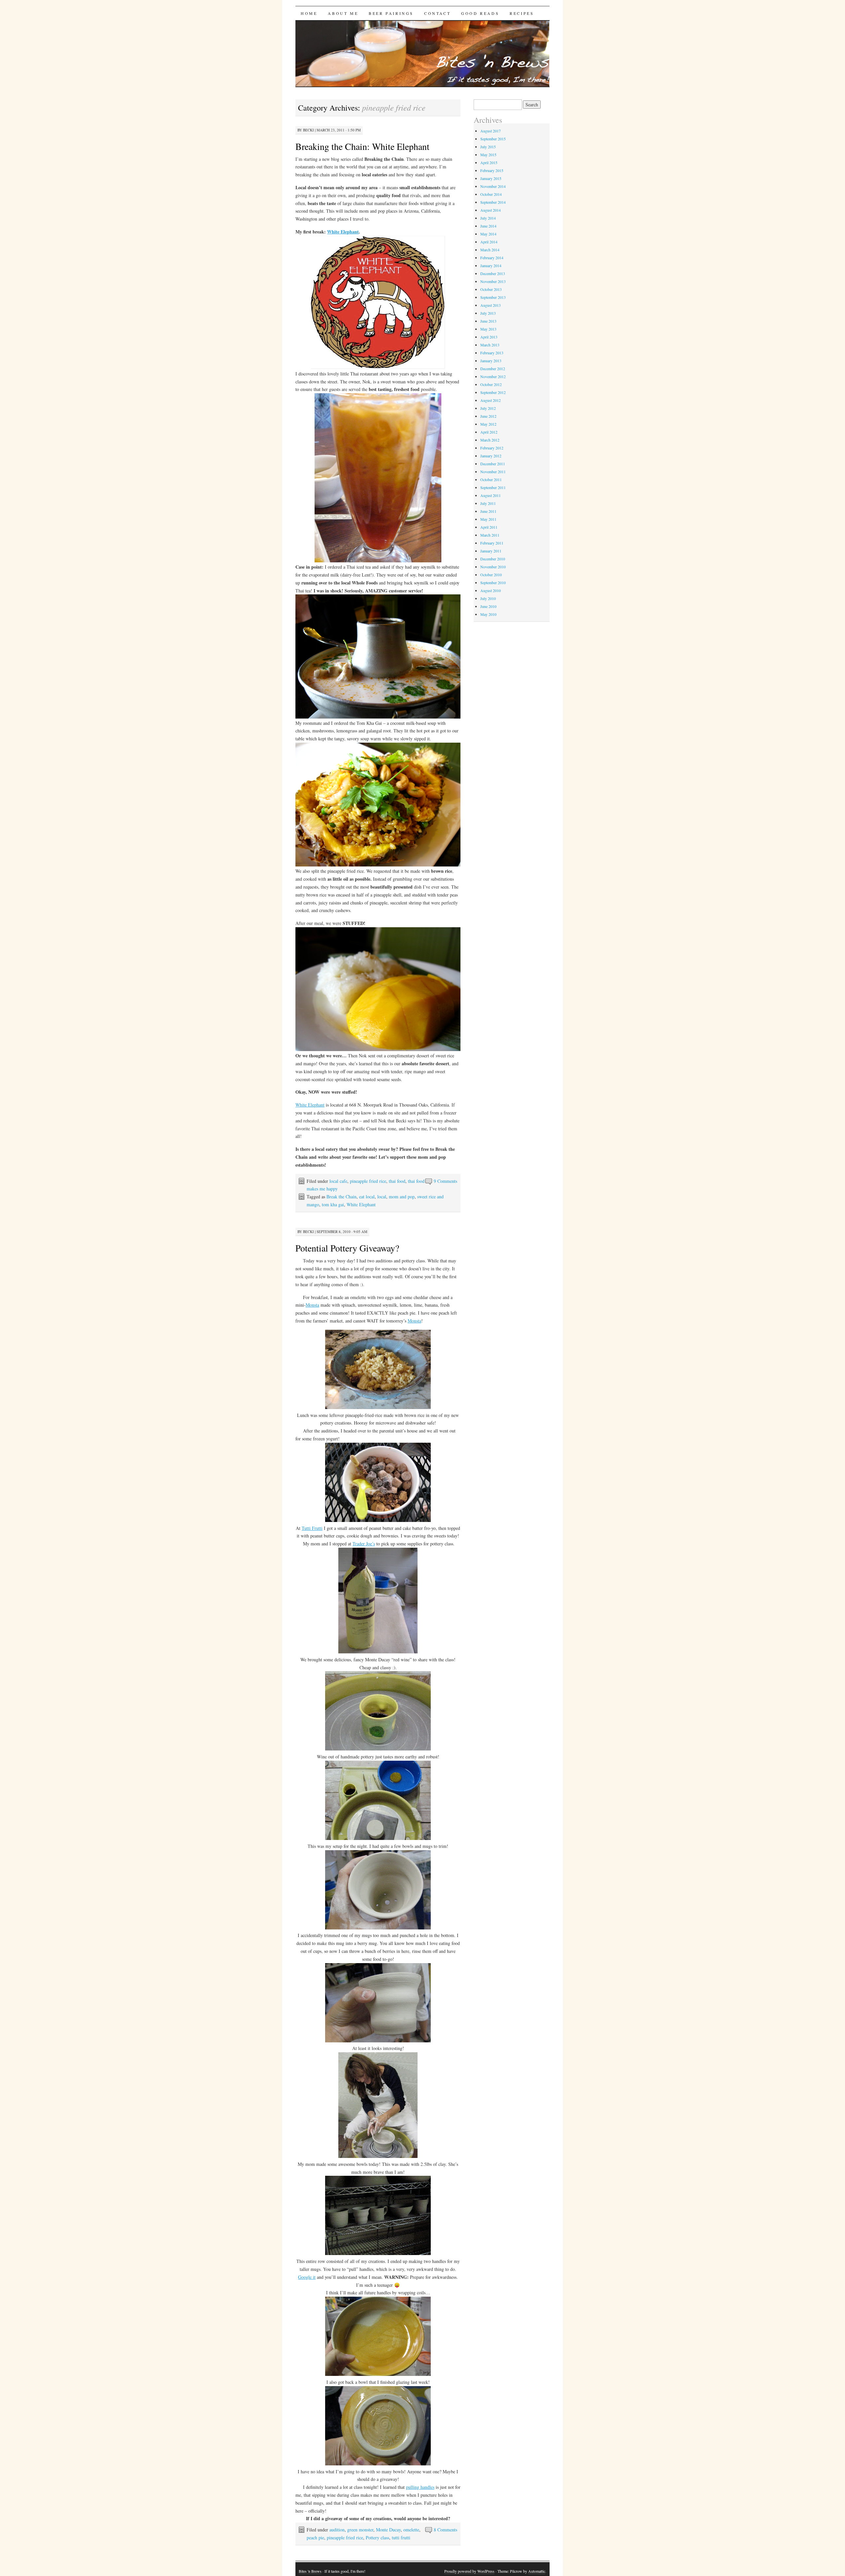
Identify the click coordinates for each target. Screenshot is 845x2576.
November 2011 (493, 472)
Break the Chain (341, 1197)
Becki (308, 130)
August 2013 (490, 305)
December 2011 (493, 464)
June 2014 (488, 226)
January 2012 (491, 456)
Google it (307, 2277)
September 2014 (493, 202)
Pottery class (377, 2538)
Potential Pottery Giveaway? (347, 1248)
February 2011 (492, 543)
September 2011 (493, 487)
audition (337, 2530)
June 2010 (488, 606)
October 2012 (491, 384)
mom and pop (402, 1197)
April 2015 (489, 162)
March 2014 (490, 250)
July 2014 (488, 218)
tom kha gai (333, 1204)
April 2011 (489, 527)
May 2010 (488, 614)
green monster (360, 2530)
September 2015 (493, 139)
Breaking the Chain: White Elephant (362, 146)
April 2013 (489, 337)
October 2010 (491, 575)
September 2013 (493, 297)
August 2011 (490, 495)
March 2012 (490, 440)
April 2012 (489, 432)
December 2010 (493, 559)
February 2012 (492, 448)
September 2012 (493, 392)
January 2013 (491, 361)
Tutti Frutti (312, 1528)
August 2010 (490, 590)
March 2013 (490, 345)
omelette (411, 2530)
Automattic (537, 2571)
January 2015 (491, 178)
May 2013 (488, 329)
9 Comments (445, 1181)
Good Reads (480, 13)
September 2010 (493, 582)
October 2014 (491, 194)
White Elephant (343, 232)
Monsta (312, 1305)
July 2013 (488, 313)
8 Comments (445, 2530)
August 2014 (490, 210)
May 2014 (488, 234)
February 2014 (492, 258)
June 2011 (488, 511)
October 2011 (491, 479)
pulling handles (420, 2487)
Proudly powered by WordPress (469, 2571)
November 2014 (493, 186)
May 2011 (488, 519)
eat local (367, 1197)
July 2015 (488, 147)
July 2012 (488, 408)
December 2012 (493, 369)
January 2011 (491, 551)
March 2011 (490, 535)
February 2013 (492, 353)
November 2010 (493, 567)
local (382, 1197)
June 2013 (488, 321)
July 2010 (488, 598)
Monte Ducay (388, 2530)
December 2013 (493, 273)
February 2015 (492, 170)
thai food (397, 1181)
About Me (343, 13)
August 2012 (490, 400)
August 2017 (490, 131)
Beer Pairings (391, 13)
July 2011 (488, 503)
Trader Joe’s (364, 1544)
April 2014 (489, 242)
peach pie (315, 2538)
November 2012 (493, 376)
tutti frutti (401, 2538)
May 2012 (488, 424)
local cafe (338, 1181)
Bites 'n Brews (310, 2571)
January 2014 (491, 265)
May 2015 (488, 155)
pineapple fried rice (368, 1181)
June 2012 (488, 416)
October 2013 (491, 289)
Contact (437, 13)
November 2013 (493, 281)
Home (309, 13)
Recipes (522, 13)
